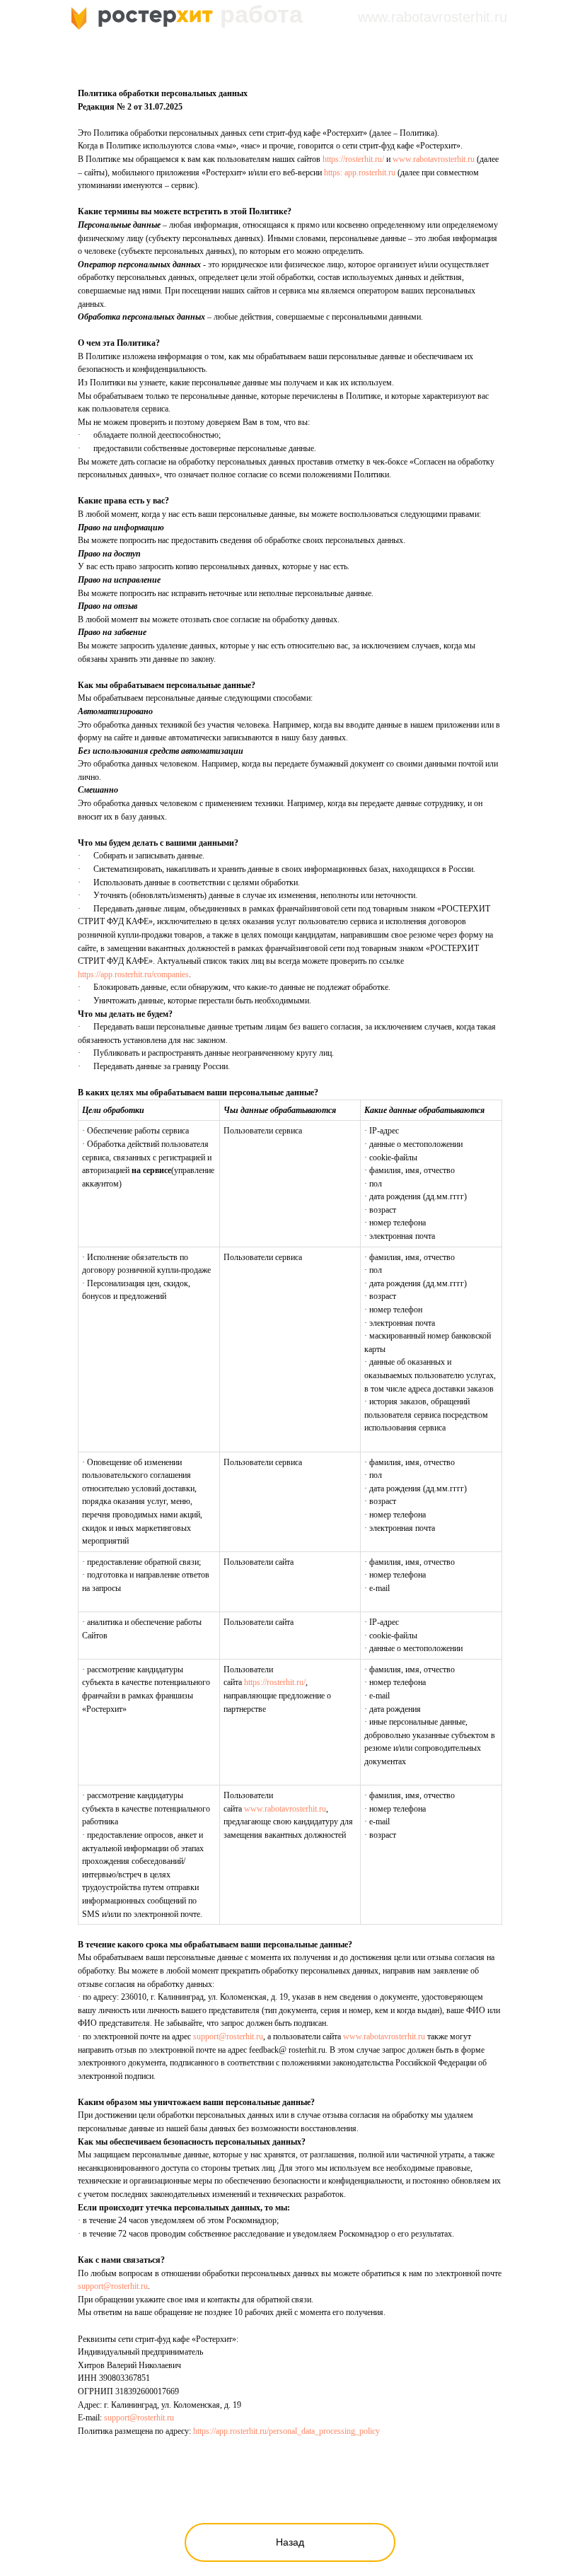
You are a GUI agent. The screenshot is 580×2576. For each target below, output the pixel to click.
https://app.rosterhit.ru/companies (133, 974)
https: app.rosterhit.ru (360, 173)
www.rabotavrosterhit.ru (434, 159)
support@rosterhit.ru (228, 2036)
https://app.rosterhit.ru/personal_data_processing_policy (286, 2431)
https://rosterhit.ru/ (353, 159)
